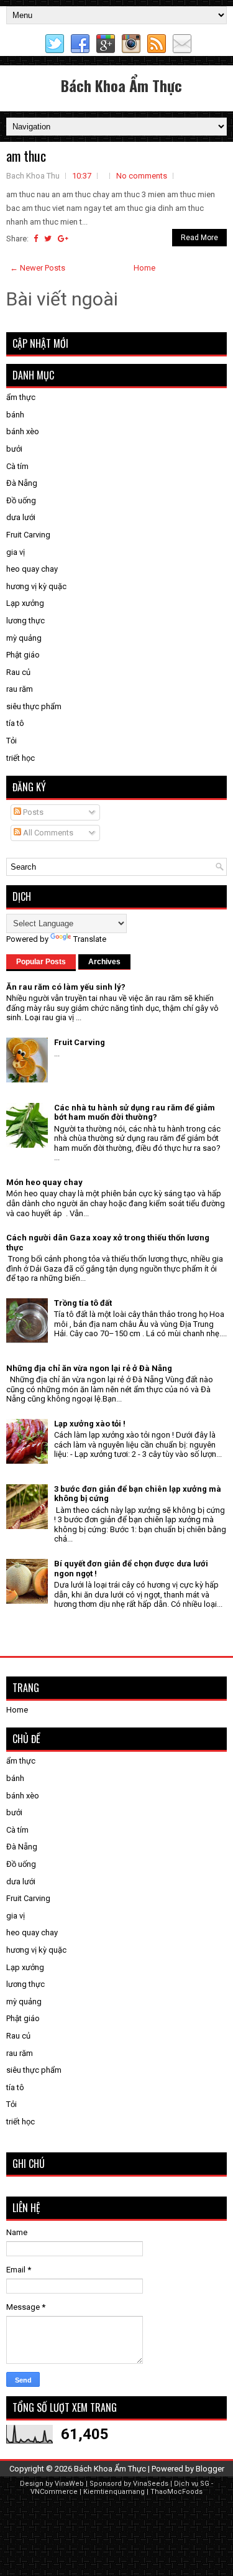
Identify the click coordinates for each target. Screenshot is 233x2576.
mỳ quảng (24, 638)
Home (144, 268)
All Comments (47, 833)
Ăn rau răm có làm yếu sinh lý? (66, 987)
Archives (104, 962)
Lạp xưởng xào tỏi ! (90, 1424)
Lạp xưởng (25, 603)
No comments (142, 176)
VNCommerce (54, 2492)
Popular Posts (41, 962)
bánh (15, 415)
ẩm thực (21, 397)
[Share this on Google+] (63, 239)
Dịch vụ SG (192, 2484)
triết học (21, 758)
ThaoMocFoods (176, 2492)
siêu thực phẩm (34, 706)
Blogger (210, 2469)
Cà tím (17, 466)
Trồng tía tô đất (83, 1303)
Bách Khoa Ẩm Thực (121, 85)
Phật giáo (23, 655)
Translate (90, 939)
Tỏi (11, 741)
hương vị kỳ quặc (36, 586)
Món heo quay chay (44, 1182)
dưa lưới (21, 517)
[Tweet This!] (48, 239)
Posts (32, 812)
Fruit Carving (28, 535)
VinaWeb (69, 2484)
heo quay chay (32, 569)
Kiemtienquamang (114, 2492)
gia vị (16, 552)
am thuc (26, 156)
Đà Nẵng (22, 483)
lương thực (25, 621)
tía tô (15, 723)
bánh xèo (23, 431)
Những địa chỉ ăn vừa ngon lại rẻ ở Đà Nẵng (89, 1368)
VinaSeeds (151, 2484)
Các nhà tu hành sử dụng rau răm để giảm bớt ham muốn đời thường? (135, 1113)
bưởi (14, 449)
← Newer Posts (38, 268)
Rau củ (18, 672)
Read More (199, 238)
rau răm (20, 689)
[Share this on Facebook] (36, 239)
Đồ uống (21, 500)
